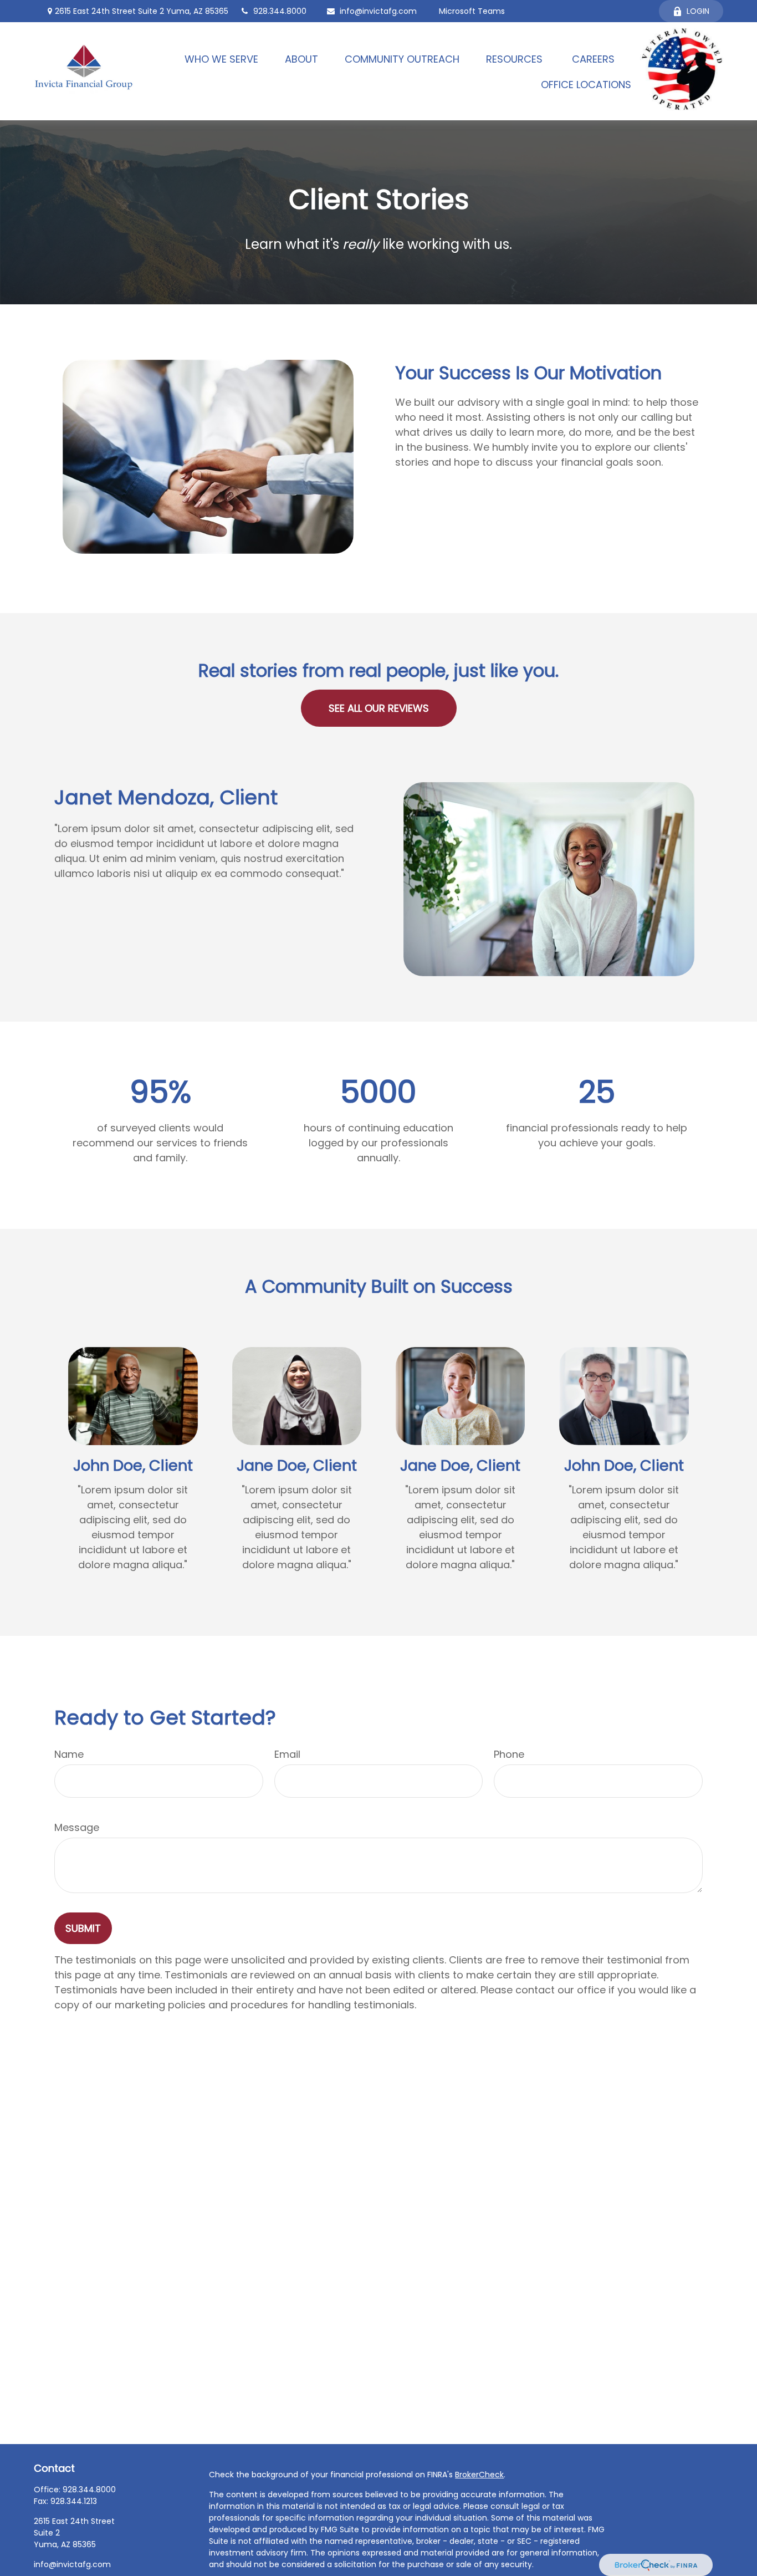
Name (69, 1754)
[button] (221, 58)
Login (698, 11)
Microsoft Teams (472, 11)
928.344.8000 (280, 11)
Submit (83, 1928)
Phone (509, 1754)
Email (287, 1754)
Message (77, 1827)
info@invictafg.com (378, 11)
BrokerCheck (479, 2475)
